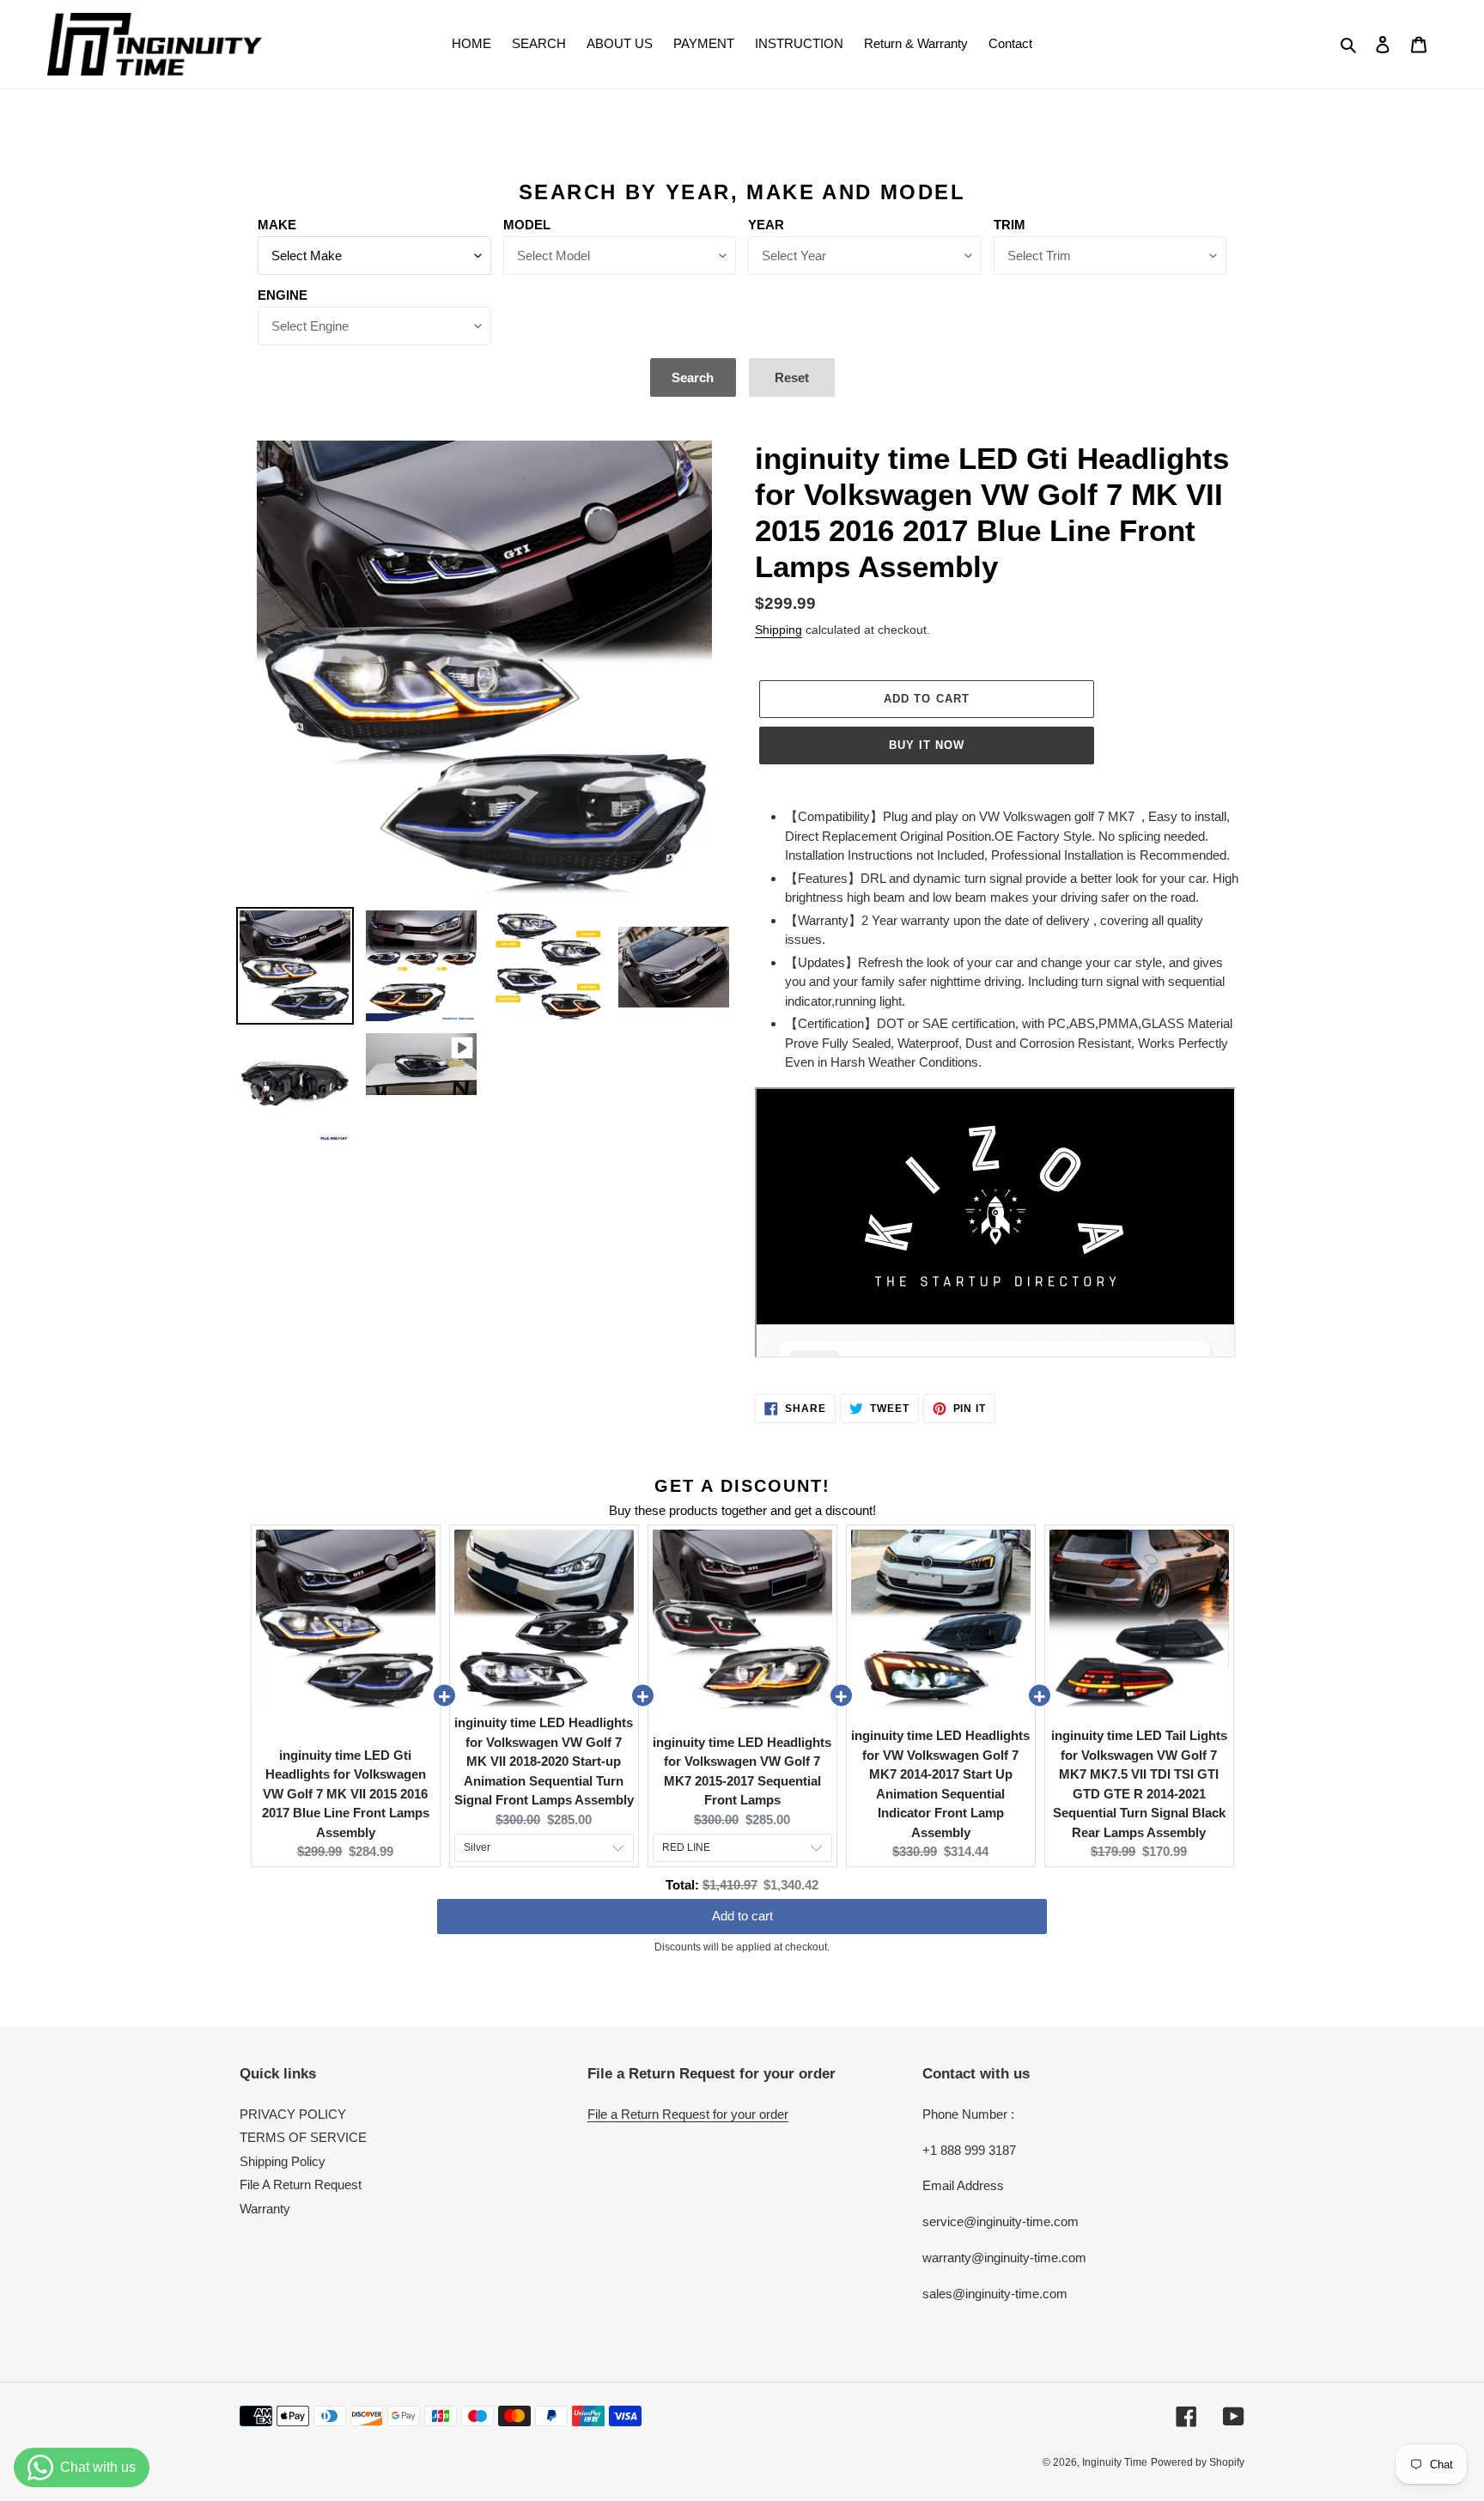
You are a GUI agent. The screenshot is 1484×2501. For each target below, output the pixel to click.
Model (527, 225)
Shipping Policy (283, 2161)
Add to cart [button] (742, 1911)
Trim (1010, 225)
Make (277, 225)
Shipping (778, 630)
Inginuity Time (1115, 2462)
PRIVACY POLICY (293, 2114)
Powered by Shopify (1198, 2462)
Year (766, 225)
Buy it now (927, 745)
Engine (283, 295)
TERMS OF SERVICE (303, 2137)
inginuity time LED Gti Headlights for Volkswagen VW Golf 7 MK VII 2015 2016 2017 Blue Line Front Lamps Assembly (346, 1794)
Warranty (265, 2209)
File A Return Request (301, 2185)
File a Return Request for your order (688, 2114)
